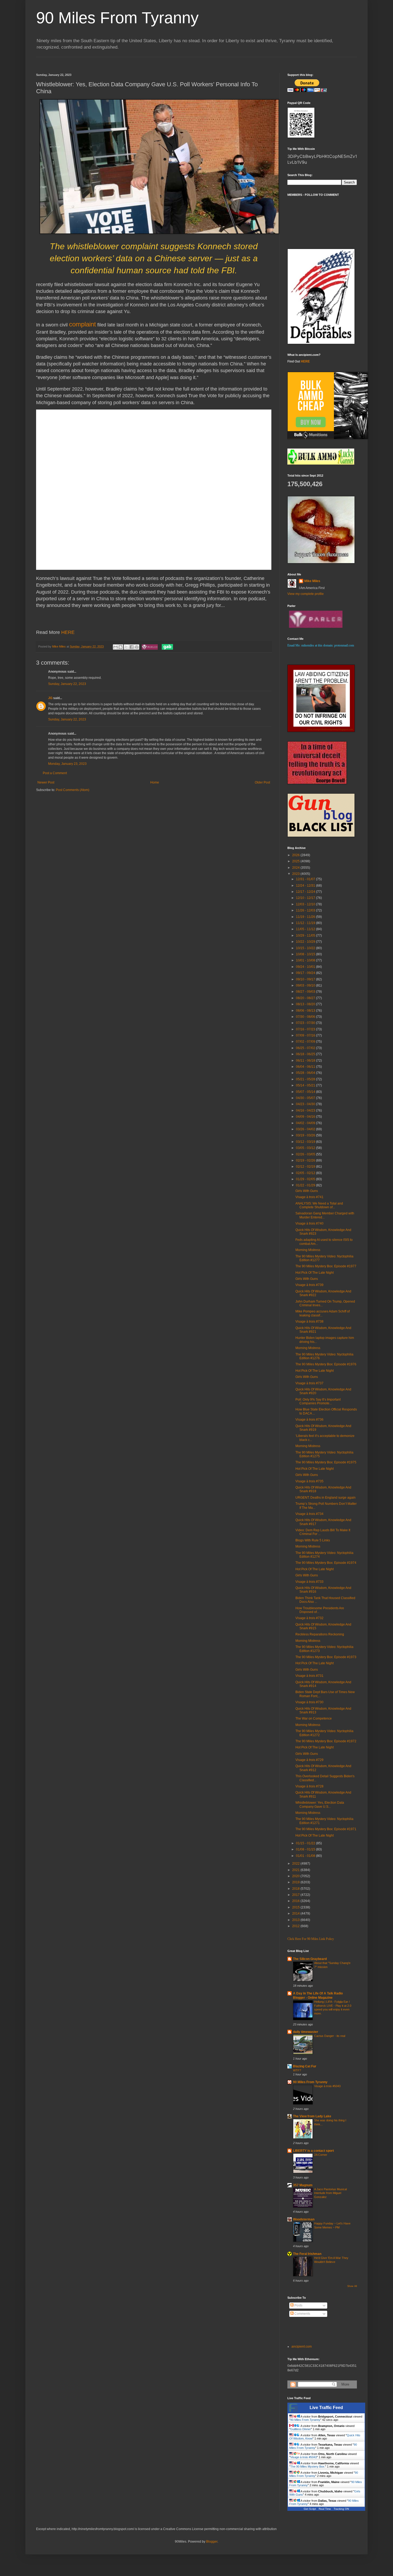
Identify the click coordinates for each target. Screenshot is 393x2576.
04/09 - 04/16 (306, 1117)
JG (50, 698)
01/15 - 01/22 (306, 1843)
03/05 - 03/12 (306, 1148)
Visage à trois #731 (309, 1676)
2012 (296, 1926)
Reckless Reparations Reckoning (320, 1634)
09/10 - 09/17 (306, 979)
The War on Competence (314, 1718)
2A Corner (321, 2155)
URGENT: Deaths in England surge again (325, 1498)
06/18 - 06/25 (306, 1054)
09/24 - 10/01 (306, 967)
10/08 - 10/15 (306, 954)
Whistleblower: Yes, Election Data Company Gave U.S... (320, 1805)
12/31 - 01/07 (306, 879)
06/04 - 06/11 (306, 1067)
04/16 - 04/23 (306, 1110)
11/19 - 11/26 (306, 917)
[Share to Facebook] (132, 647)
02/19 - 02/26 (306, 1160)
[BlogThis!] (121, 647)
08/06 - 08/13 (306, 1011)
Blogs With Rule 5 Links (313, 1540)
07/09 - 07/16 (306, 1035)
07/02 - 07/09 (306, 1042)
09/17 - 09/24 (306, 973)
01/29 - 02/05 (306, 1179)
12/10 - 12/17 (306, 898)
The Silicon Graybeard (310, 1959)
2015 (296, 1907)
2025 (296, 861)
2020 (296, 1876)
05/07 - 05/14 (306, 1092)
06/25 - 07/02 (306, 1048)
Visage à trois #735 (309, 1481)
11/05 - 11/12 (306, 929)
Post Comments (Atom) (73, 790)
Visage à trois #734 (309, 1514)
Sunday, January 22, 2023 (67, 684)
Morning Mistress (308, 1250)
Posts (298, 2305)
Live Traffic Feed (326, 2408)
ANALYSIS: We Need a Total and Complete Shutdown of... (319, 1205)
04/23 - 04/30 (306, 1104)
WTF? (297, 2070)
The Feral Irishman (307, 2254)
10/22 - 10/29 (306, 942)
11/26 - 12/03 (306, 910)
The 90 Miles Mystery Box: (308, 2466)
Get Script (310, 2509)
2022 (296, 1864)
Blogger (212, 2542)
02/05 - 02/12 (306, 1173)
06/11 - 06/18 (306, 1061)
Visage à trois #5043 (327, 2086)
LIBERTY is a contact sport (313, 2151)
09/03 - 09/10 (306, 985)
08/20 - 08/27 (306, 998)
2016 (296, 1901)
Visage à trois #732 (309, 1618)
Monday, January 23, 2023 (67, 764)
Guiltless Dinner (301, 2429)
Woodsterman (304, 2219)
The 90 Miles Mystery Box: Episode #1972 (326, 1741)
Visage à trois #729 (309, 1760)
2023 (296, 874)
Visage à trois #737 (309, 1383)
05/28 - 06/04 (306, 1073)
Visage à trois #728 (309, 1786)
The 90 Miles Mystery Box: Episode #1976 (326, 1364)
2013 (296, 1920)
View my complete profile (306, 594)
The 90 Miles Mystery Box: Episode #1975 (326, 1462)
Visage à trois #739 (309, 1285)
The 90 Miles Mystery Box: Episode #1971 (326, 1829)
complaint (82, 324)
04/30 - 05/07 (306, 1098)
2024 (296, 868)
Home (155, 782)
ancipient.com (302, 2347)
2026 (296, 855)
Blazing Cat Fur (305, 2066)
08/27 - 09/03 (306, 992)
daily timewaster (306, 2032)
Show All (352, 2286)
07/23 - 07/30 (306, 1023)
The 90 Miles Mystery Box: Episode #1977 (326, 1266)
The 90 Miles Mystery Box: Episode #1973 (326, 1657)
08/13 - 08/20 (306, 1004)
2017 (296, 1895)
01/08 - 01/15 (306, 1849)
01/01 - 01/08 (306, 1856)
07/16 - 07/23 (306, 1029)
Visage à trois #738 (309, 1322)
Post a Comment (55, 773)
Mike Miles (312, 581)
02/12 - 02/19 (306, 1167)
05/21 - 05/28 (306, 1079)
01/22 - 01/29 (306, 1185)
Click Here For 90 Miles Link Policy (311, 1939)
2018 (296, 1889)
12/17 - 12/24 (306, 892)
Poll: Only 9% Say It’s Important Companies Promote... (318, 1401)
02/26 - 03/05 (306, 1154)
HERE (68, 632)
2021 (296, 1870)
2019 (296, 1882)
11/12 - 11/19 (306, 923)
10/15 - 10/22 (306, 948)
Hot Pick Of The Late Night (315, 1273)
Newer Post (46, 782)
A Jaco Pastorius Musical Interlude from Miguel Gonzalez (330, 2193)
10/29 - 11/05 (306, 936)
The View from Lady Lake (312, 2116)
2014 (296, 1914)
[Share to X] (126, 647)
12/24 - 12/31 (306, 886)
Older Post (262, 782)
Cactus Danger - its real (330, 2036)
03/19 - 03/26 (306, 1135)
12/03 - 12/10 (306, 904)
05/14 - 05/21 (306, 1085)
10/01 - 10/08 (306, 960)
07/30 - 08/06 (306, 1017)
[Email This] (115, 647)
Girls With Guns (307, 1191)
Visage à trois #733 (309, 1582)
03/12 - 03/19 (306, 1142)
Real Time (325, 2509)
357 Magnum (303, 2185)
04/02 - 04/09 (306, 1123)
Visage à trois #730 (309, 1702)
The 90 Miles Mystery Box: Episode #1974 (326, 1563)
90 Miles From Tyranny (117, 18)
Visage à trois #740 (309, 1223)
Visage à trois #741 (309, 1197)
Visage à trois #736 (309, 1420)
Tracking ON (341, 2509)
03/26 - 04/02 (306, 1129)
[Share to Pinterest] (137, 647)
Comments (302, 2314)
